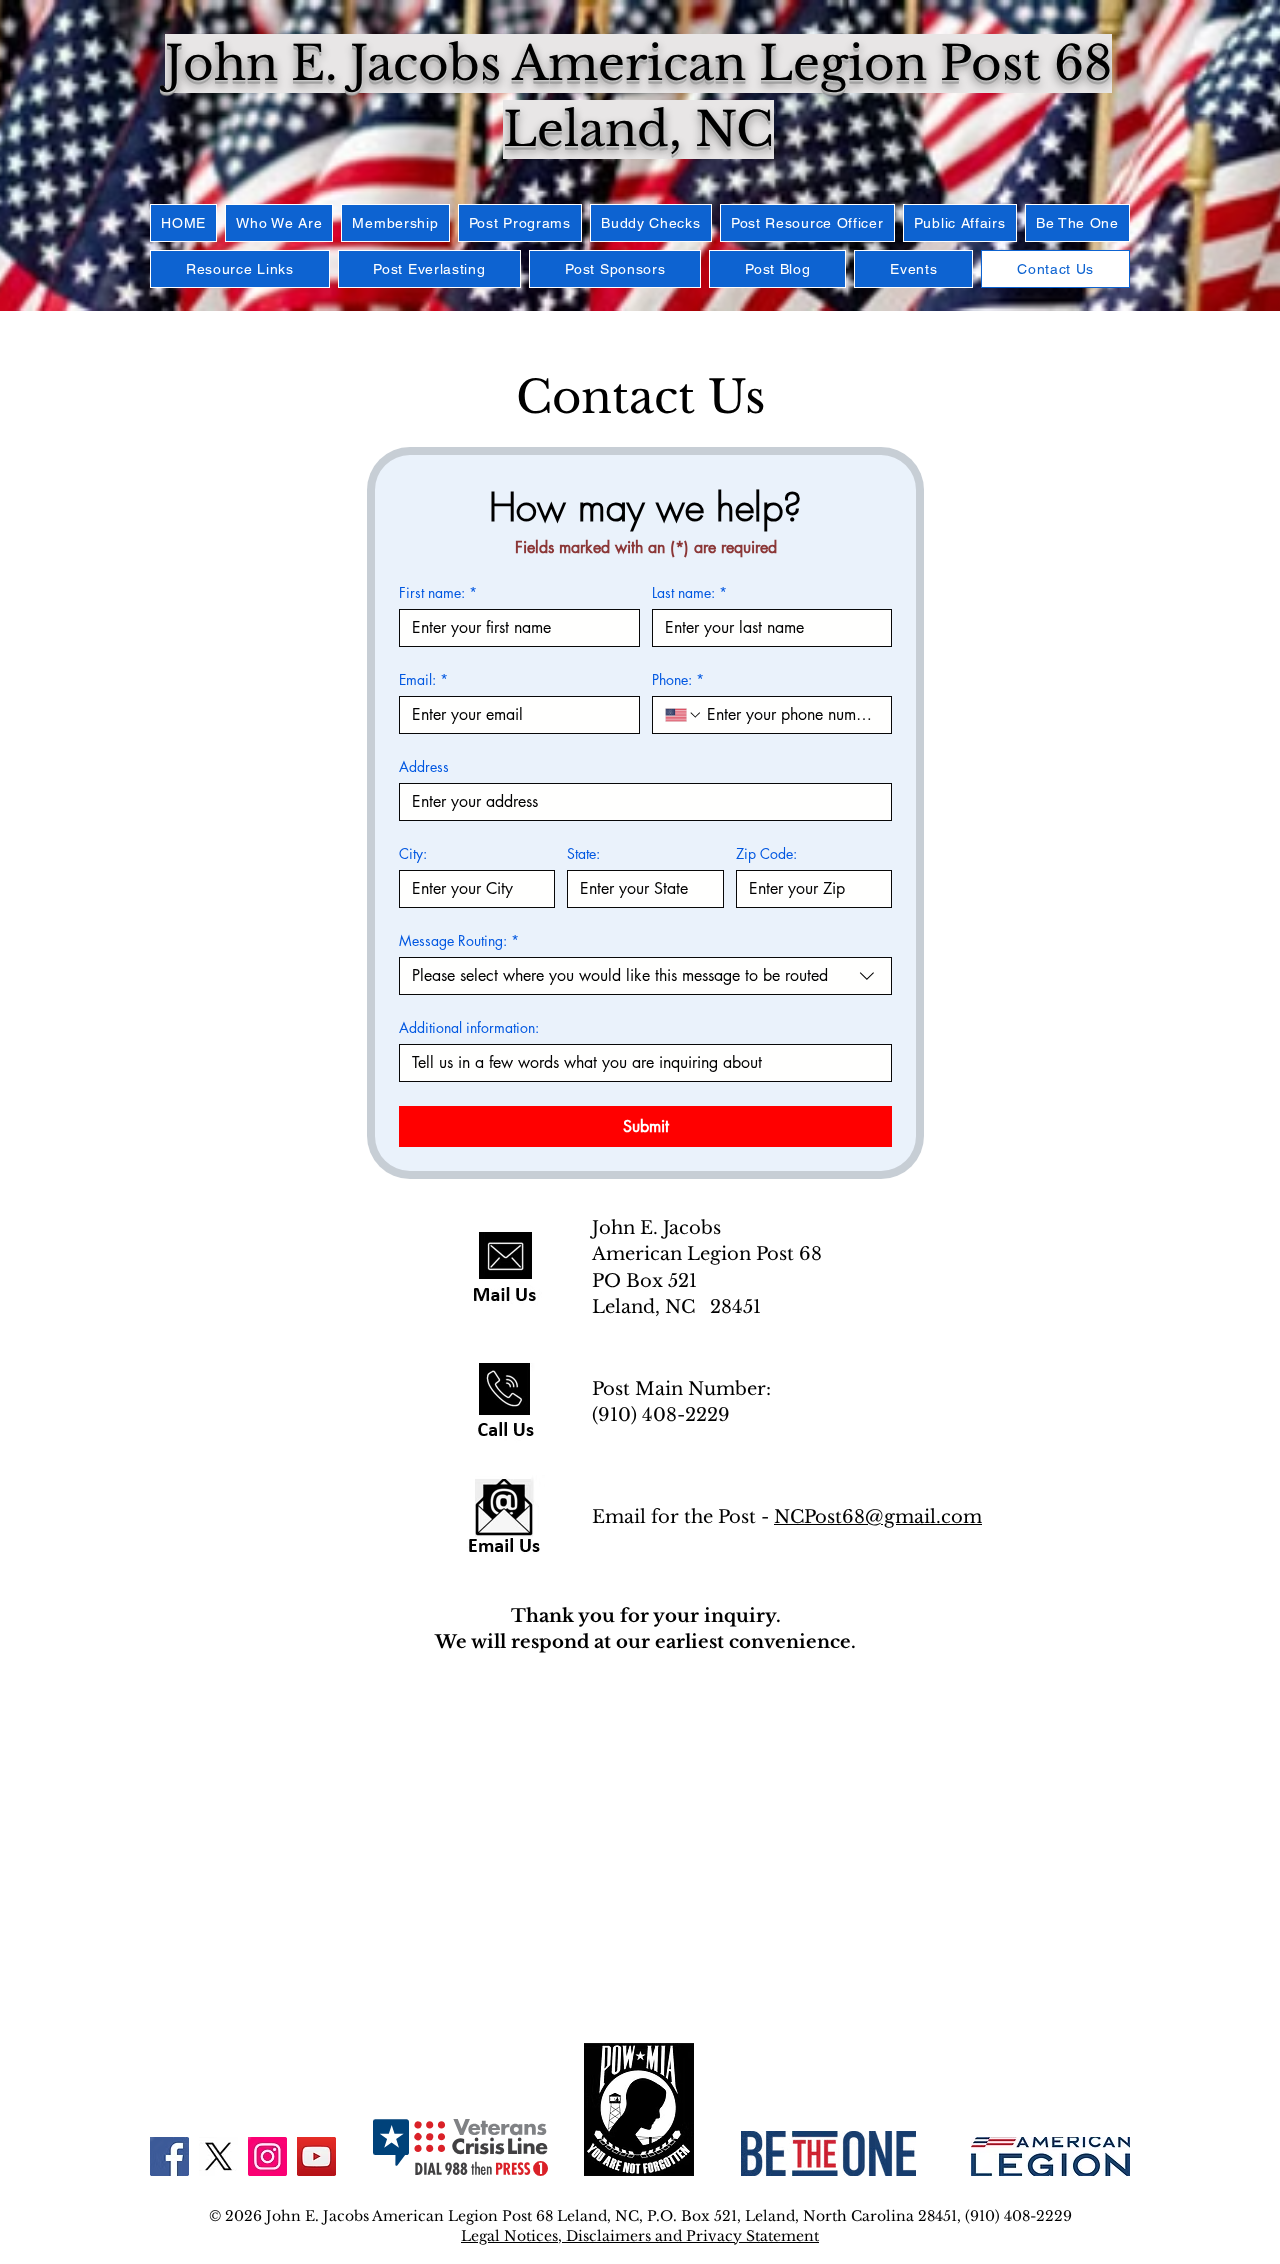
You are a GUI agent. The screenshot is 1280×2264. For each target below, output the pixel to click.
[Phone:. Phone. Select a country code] (684, 715)
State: (583, 853)
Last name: (689, 592)
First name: (438, 592)
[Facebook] (169, 2156)
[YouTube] (316, 2156)
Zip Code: (766, 853)
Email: (423, 679)
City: (413, 853)
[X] (218, 2156)
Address (424, 766)
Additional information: (469, 1027)
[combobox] (645, 976)
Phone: (678, 679)
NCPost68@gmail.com (878, 1517)
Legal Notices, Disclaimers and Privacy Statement (640, 2236)
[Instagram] (267, 2156)
